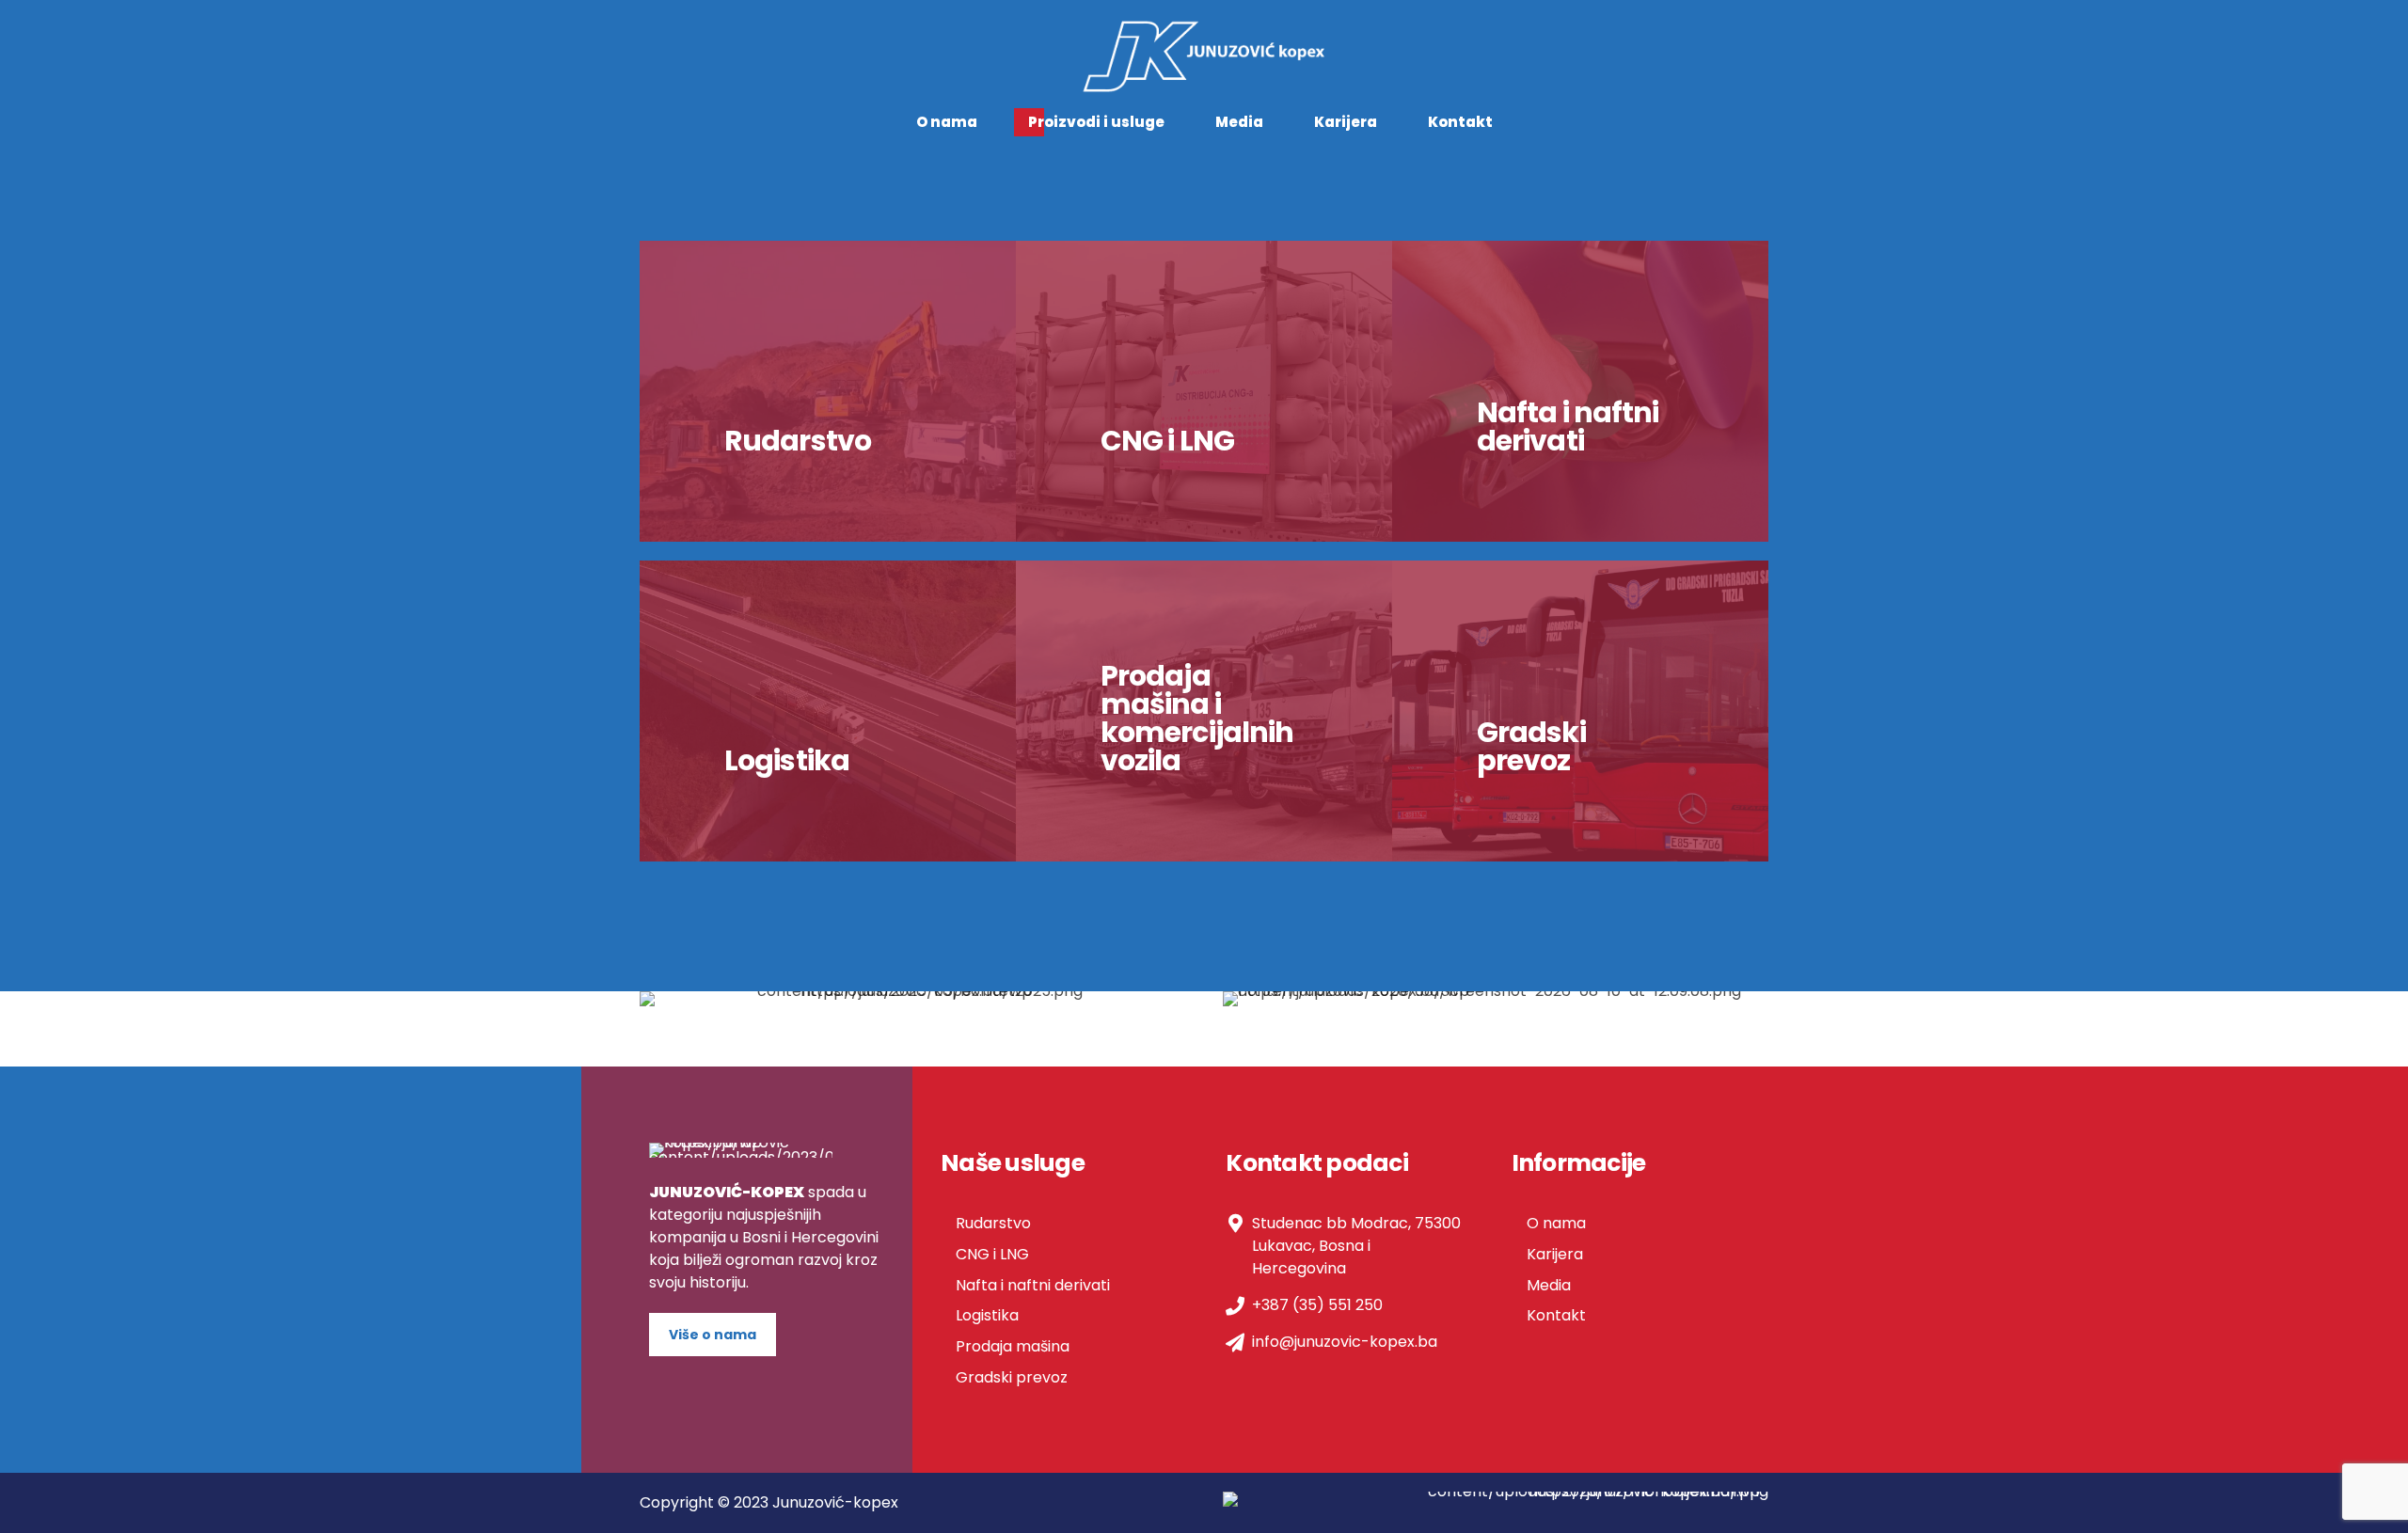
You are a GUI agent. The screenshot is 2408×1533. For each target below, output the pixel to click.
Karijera (1346, 122)
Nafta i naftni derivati (1033, 1285)
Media (1239, 122)
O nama (947, 122)
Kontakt (1460, 122)
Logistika (987, 1315)
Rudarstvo (993, 1223)
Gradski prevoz (1012, 1377)
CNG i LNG (992, 1254)
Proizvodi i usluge (1096, 122)
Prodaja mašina (1013, 1346)
